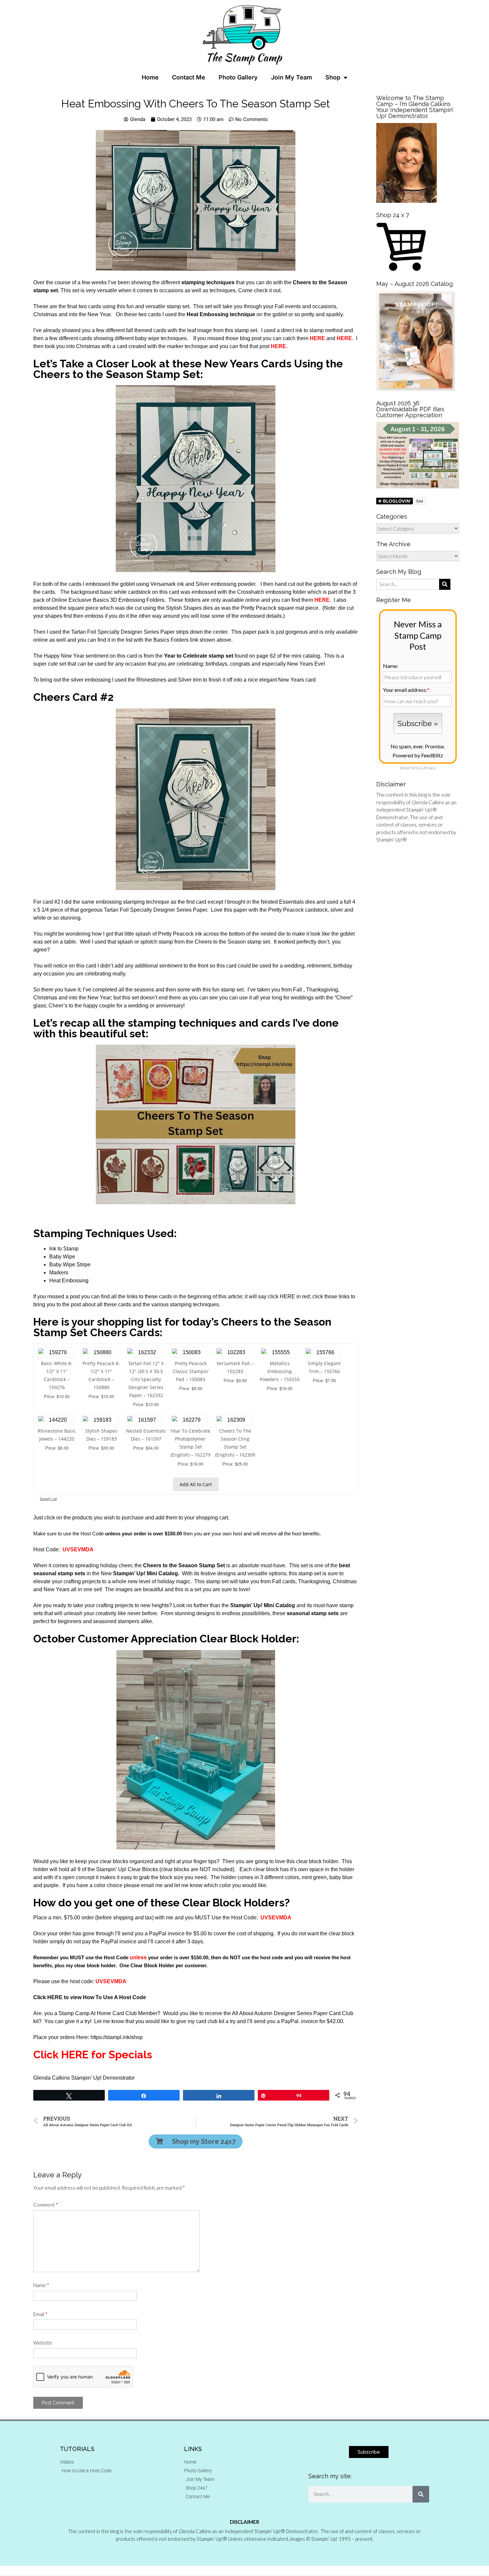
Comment (46, 2205)
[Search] (421, 2494)
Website (43, 2343)
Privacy (430, 768)
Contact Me (189, 77)
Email (40, 2314)
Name (41, 2285)
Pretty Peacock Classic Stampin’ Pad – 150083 (191, 1371)
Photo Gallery (238, 77)
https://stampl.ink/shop (117, 2037)
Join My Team (292, 77)
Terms (415, 768)
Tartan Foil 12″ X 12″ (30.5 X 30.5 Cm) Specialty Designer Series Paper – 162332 (146, 1379)
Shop (333, 77)
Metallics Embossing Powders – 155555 (280, 1371)
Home (150, 77)
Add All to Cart (196, 1484)
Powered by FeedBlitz (418, 755)
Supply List (48, 1499)
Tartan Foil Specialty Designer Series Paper (155, 910)
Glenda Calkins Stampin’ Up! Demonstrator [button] (84, 2078)
